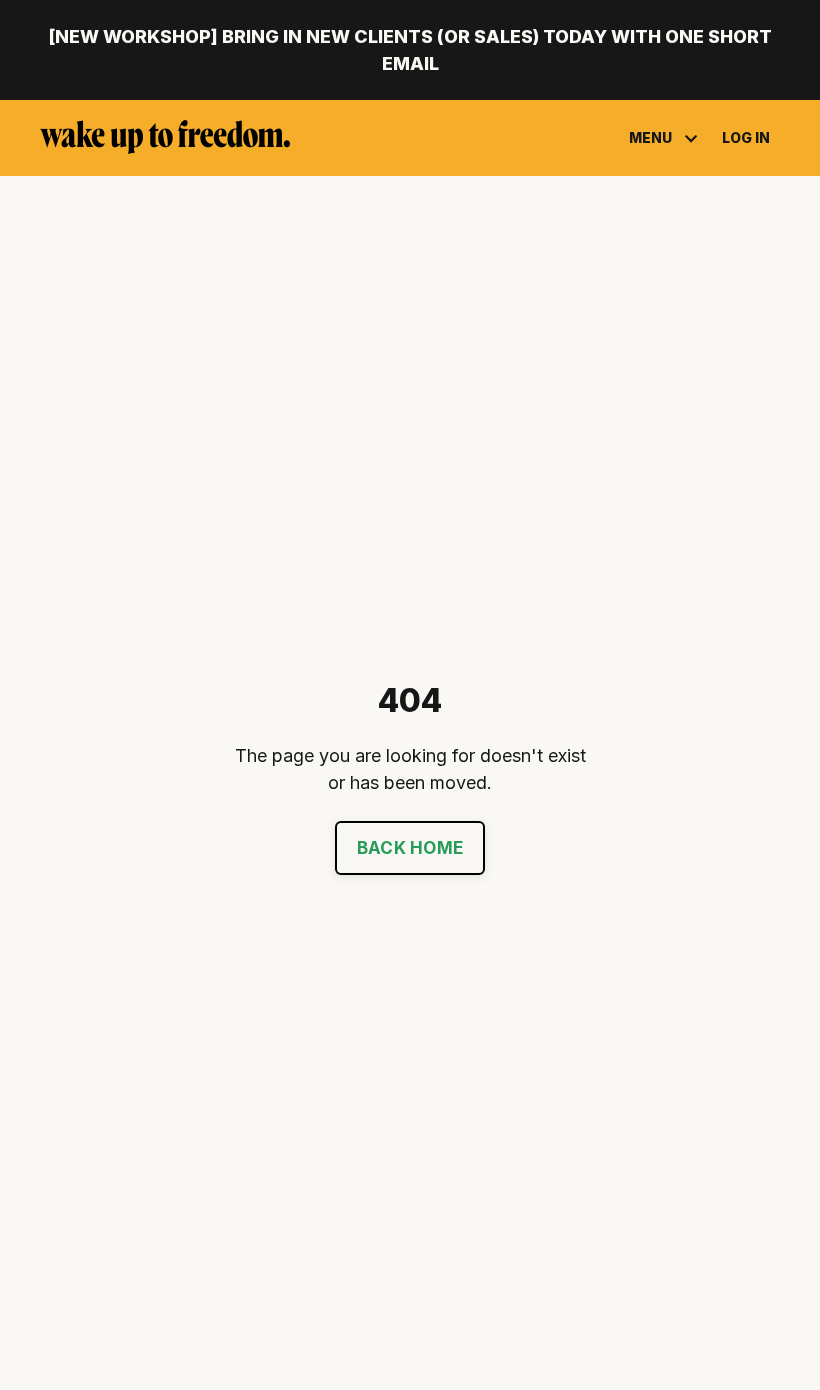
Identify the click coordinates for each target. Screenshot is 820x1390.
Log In (746, 137)
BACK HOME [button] (410, 848)
